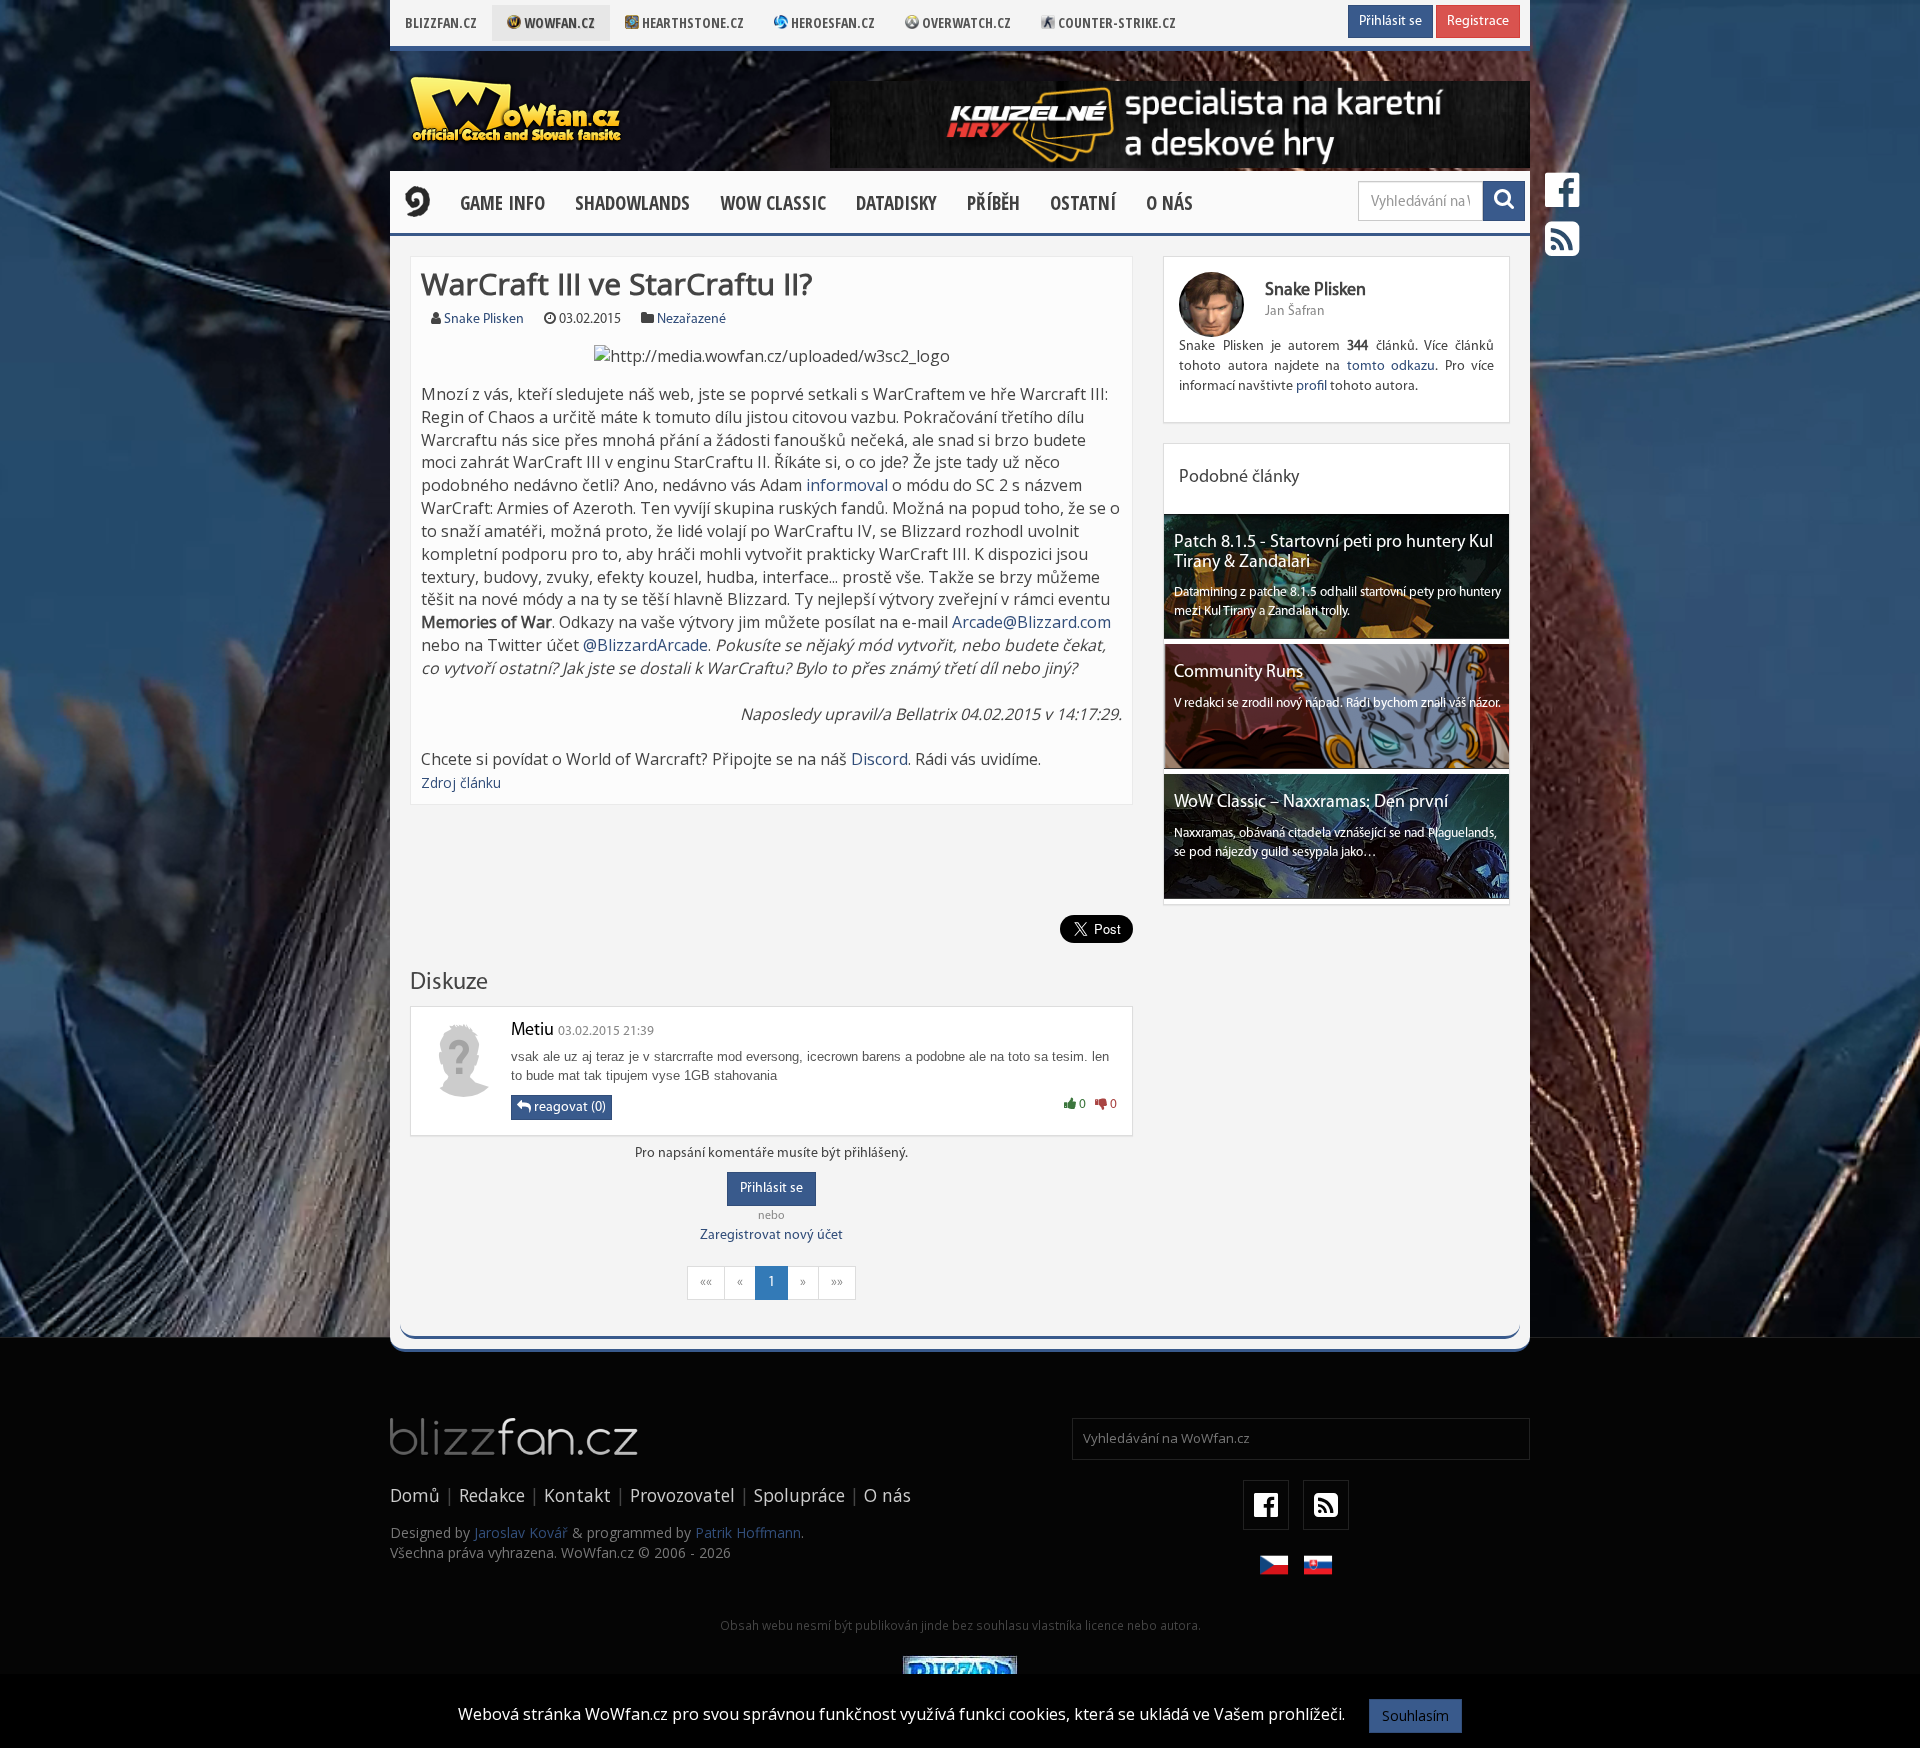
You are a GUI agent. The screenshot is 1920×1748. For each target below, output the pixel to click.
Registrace (1478, 21)
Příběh (993, 203)
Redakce (492, 1495)
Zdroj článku (461, 782)
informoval (847, 485)
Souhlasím (1415, 1715)
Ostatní (1083, 203)
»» (837, 1282)
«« (706, 1282)
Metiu (532, 1031)
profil (1311, 386)
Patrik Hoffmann (748, 1532)
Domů (415, 1495)
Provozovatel (682, 1495)
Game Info (502, 203)
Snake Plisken (484, 319)
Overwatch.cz (965, 22)
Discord (879, 759)
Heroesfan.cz (831, 22)
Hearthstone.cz (691, 22)
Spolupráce (799, 1495)
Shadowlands (632, 203)
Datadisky (896, 203)
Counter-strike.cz (1115, 22)
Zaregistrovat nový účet (771, 1235)
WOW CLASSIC (773, 203)
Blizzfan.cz (441, 22)
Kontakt (577, 1495)
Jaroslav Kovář (521, 1532)
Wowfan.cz (558, 22)
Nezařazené (691, 319)
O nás (1169, 203)
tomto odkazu (1391, 366)
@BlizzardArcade (645, 645)
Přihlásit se (1390, 21)
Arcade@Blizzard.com (1031, 622)
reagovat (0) (568, 1107)
